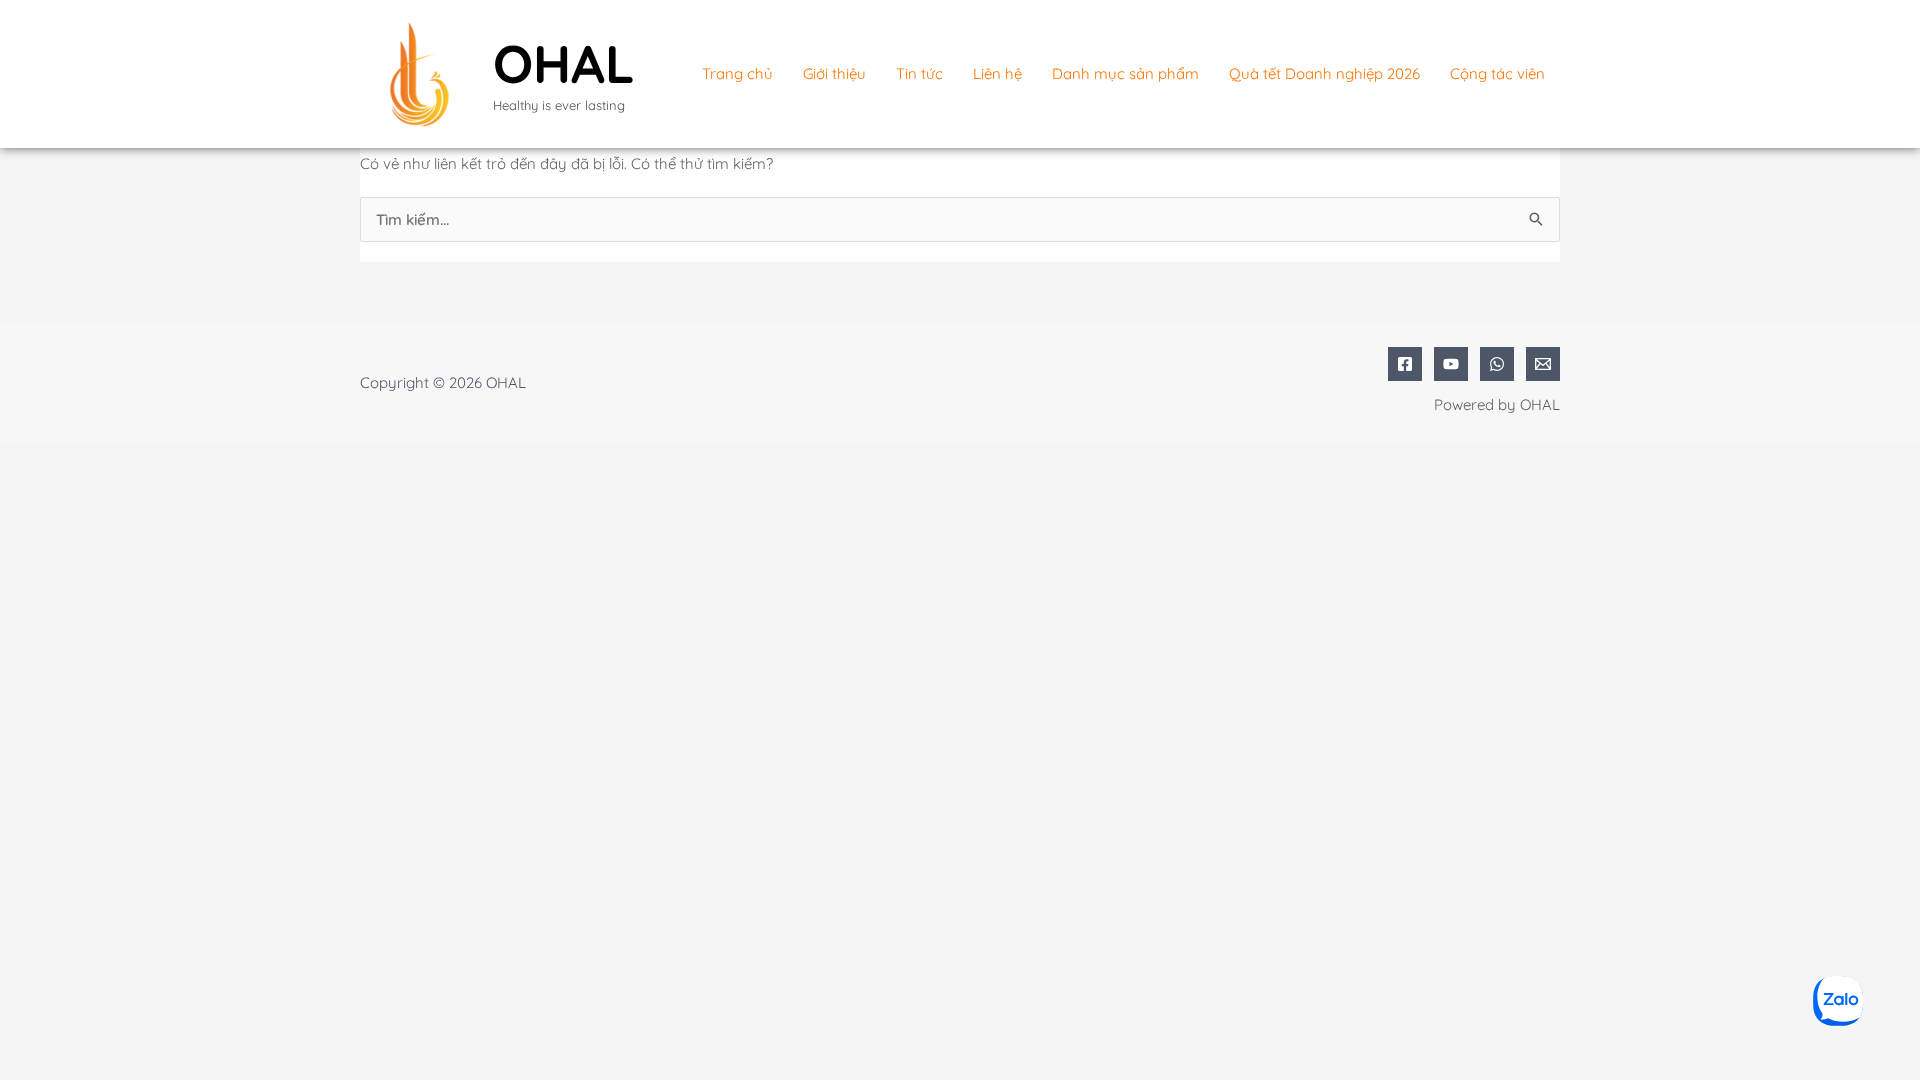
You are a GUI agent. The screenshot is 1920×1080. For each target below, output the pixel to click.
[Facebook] (1405, 364)
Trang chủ (737, 73)
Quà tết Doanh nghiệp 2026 (1324, 73)
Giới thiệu (834, 73)
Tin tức (919, 73)
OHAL (564, 63)
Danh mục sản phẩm (1125, 73)
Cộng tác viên (1497, 73)
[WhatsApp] (1497, 364)
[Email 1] (1543, 364)
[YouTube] (1451, 364)
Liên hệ (997, 73)
